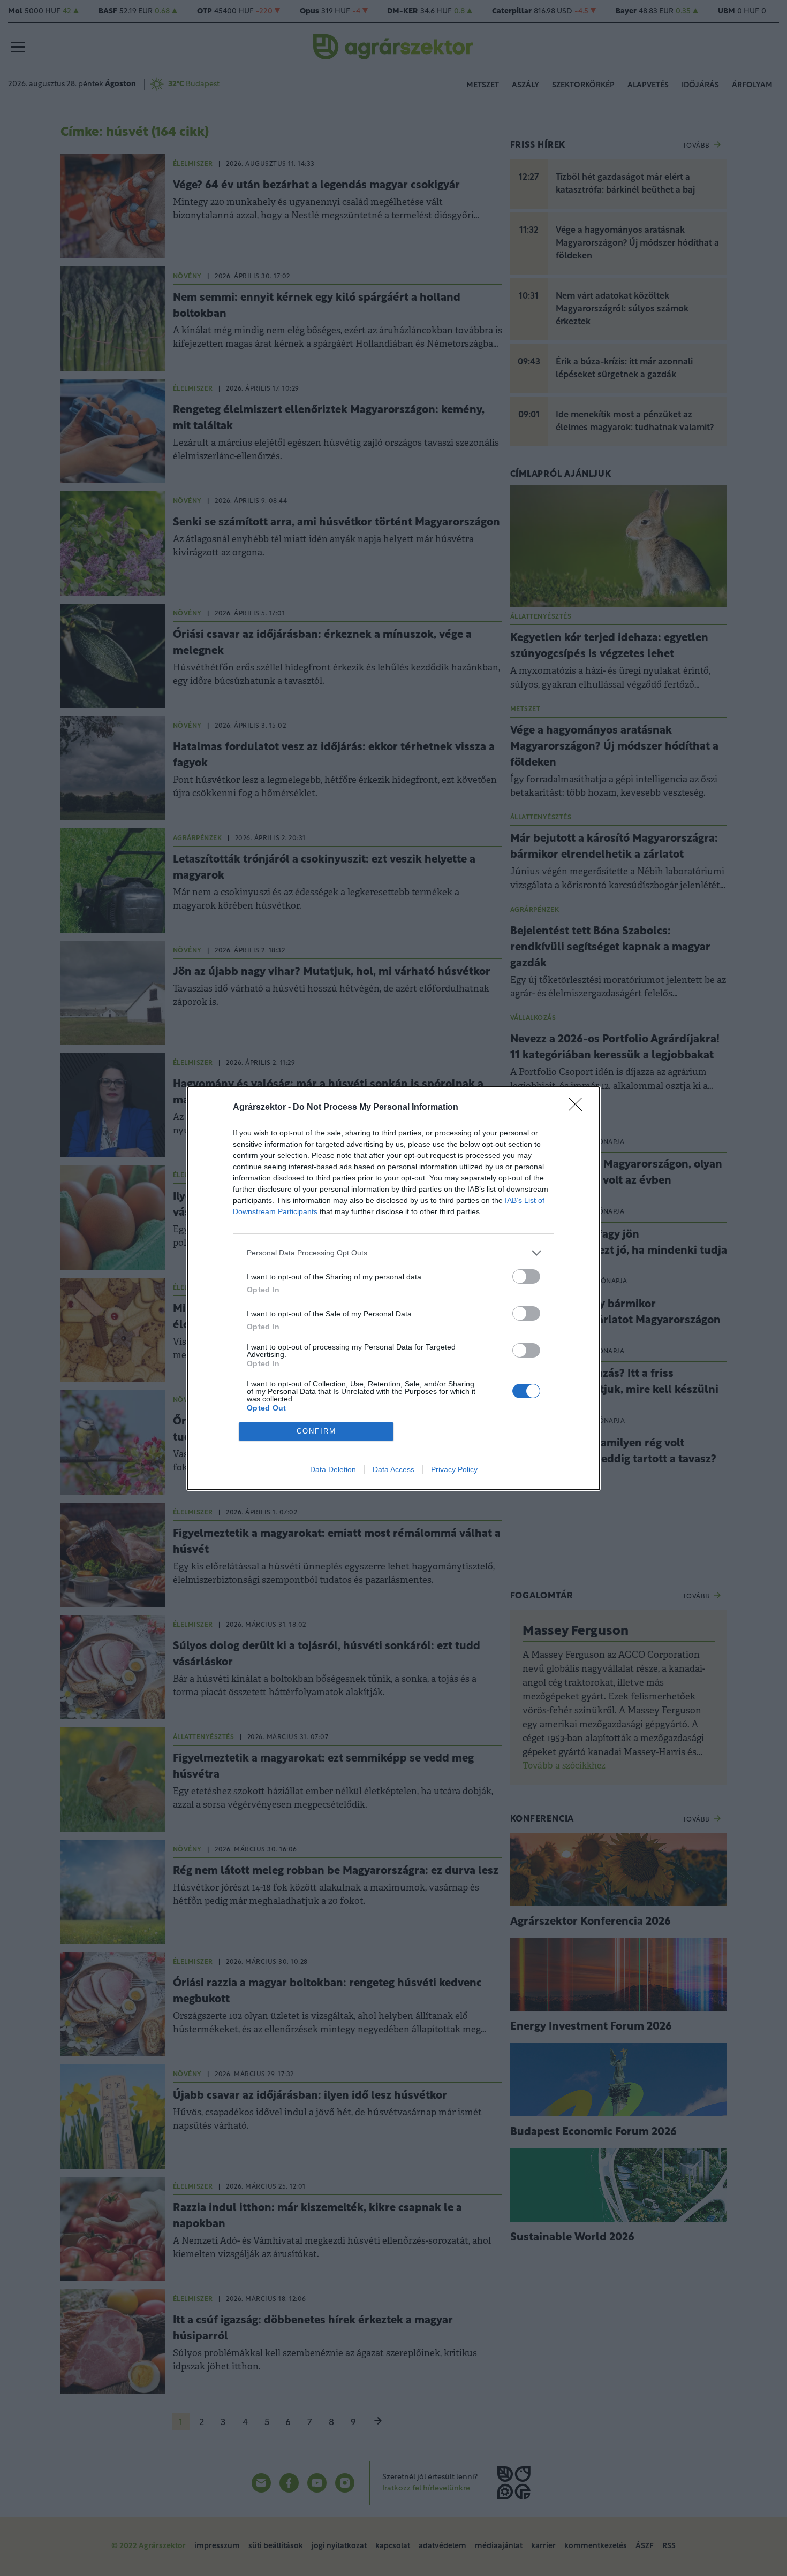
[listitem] (393, 1253)
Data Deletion (333, 1469)
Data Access (393, 1469)
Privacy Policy (454, 1469)
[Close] (579, 1108)
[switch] (526, 1276)
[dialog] (393, 1288)
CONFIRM (316, 1431)
